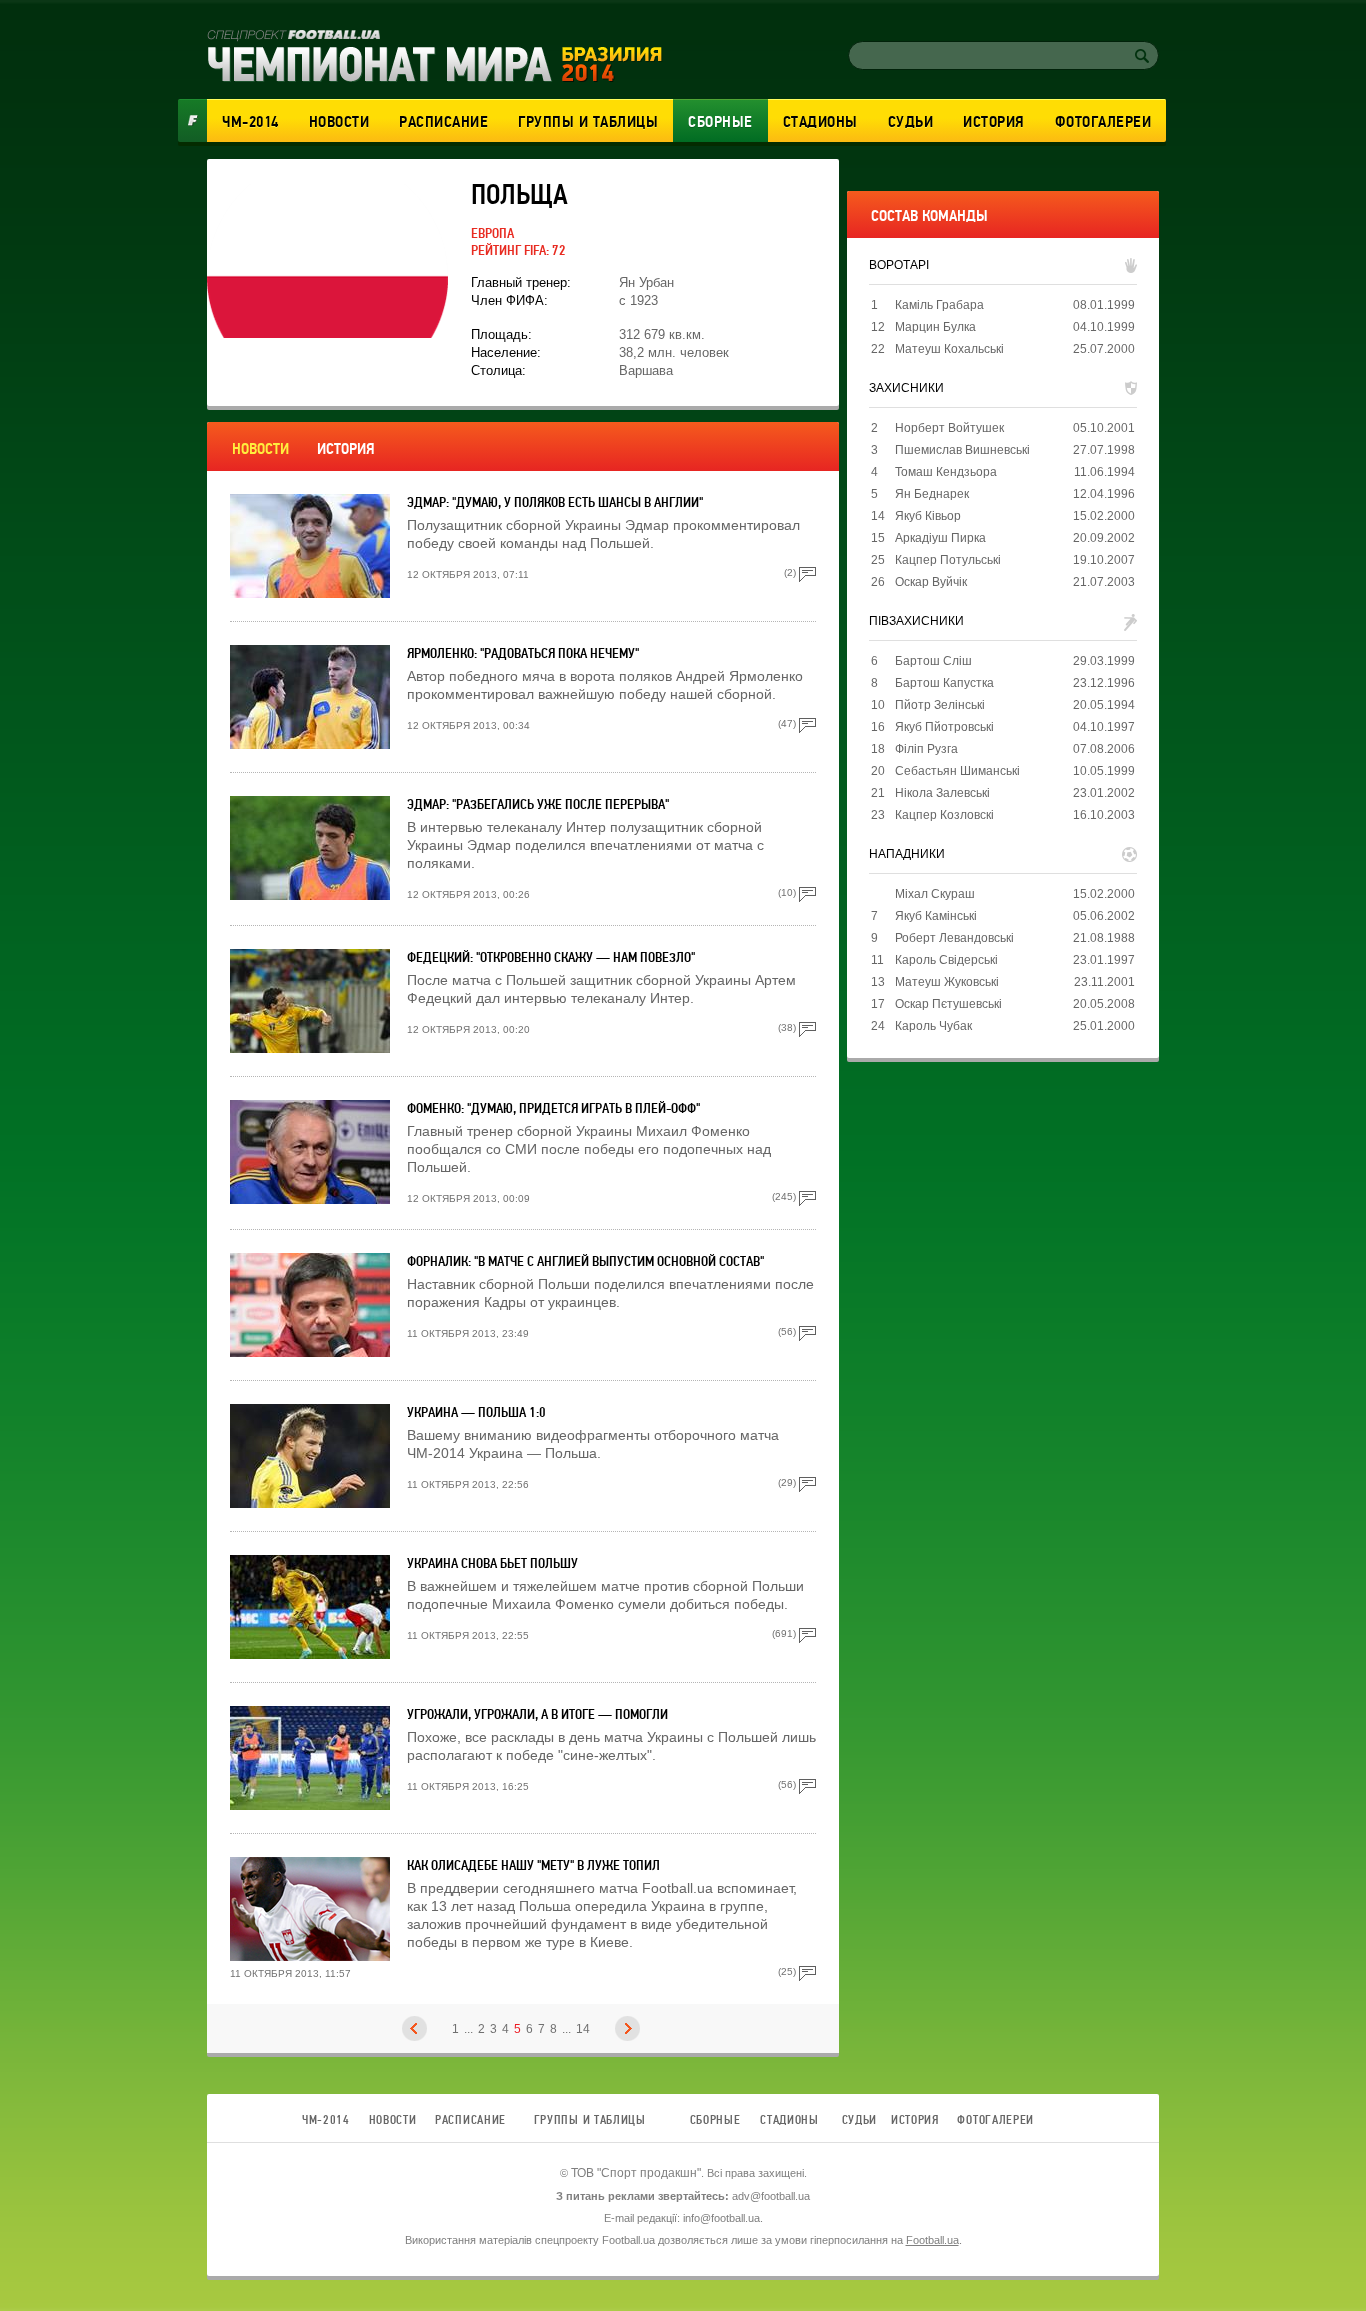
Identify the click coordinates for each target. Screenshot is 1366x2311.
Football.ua (932, 2240)
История (994, 122)
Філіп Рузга (926, 749)
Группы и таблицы (588, 122)
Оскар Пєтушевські (948, 1004)
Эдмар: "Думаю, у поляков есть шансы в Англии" (555, 502)
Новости (339, 122)
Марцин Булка (935, 327)
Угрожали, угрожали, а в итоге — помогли (537, 1714)
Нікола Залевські (942, 793)
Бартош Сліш (933, 661)
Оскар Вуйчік (931, 582)
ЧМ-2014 (250, 122)
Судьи (911, 122)
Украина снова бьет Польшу (492, 1563)
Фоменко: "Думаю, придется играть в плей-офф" (553, 1108)
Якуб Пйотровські (944, 727)
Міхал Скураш (935, 894)
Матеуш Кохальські (949, 349)
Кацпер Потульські (948, 560)
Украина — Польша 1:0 (476, 1412)
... (468, 2029)
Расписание (443, 122)
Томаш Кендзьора (946, 472)
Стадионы (820, 122)
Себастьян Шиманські (957, 771)
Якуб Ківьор (928, 516)
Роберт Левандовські (954, 938)
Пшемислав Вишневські (962, 450)
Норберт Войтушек (949, 428)
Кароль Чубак (933, 1026)
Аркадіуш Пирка (940, 538)
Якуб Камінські (936, 916)
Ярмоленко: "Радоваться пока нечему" (523, 653)
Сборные (720, 122)
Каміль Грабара (939, 305)
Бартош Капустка (944, 683)
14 (583, 2029)
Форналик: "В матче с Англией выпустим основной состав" (585, 1261)
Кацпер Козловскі (944, 815)
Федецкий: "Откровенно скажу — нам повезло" (551, 957)
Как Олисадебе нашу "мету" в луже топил (533, 1865)
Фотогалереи (1103, 122)
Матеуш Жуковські (947, 982)
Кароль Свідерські (946, 960)
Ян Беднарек (932, 494)
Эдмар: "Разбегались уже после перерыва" (538, 804)
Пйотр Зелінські (940, 705)
